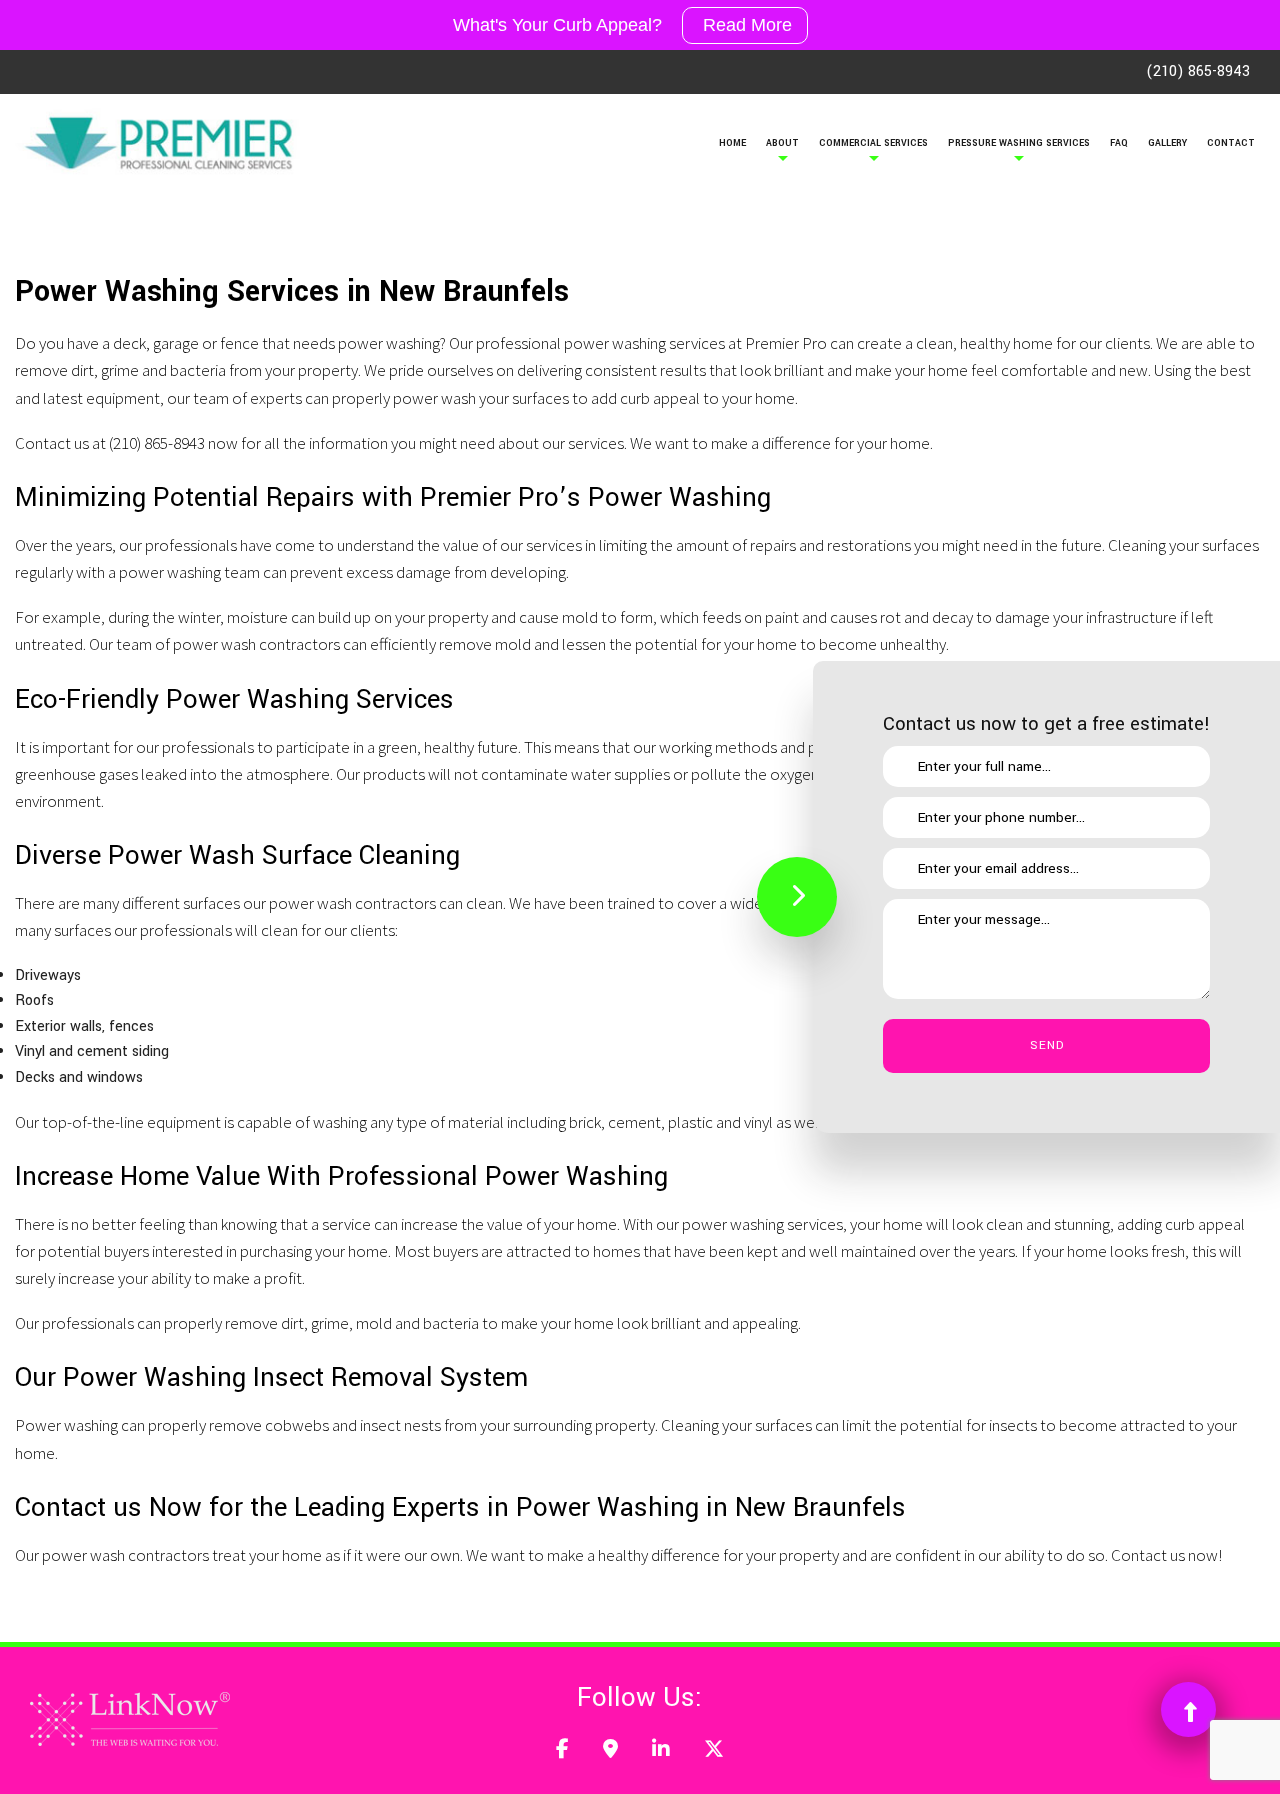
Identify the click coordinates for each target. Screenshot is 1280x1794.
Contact (1231, 143)
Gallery (1167, 143)
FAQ (1119, 143)
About (782, 143)
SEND (1047, 1045)
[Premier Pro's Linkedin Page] (661, 1751)
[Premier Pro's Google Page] (610, 1751)
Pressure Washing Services (1019, 143)
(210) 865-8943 (1198, 71)
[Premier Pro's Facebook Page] (562, 1751)
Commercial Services (873, 143)
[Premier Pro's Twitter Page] (714, 1751)
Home (732, 143)
